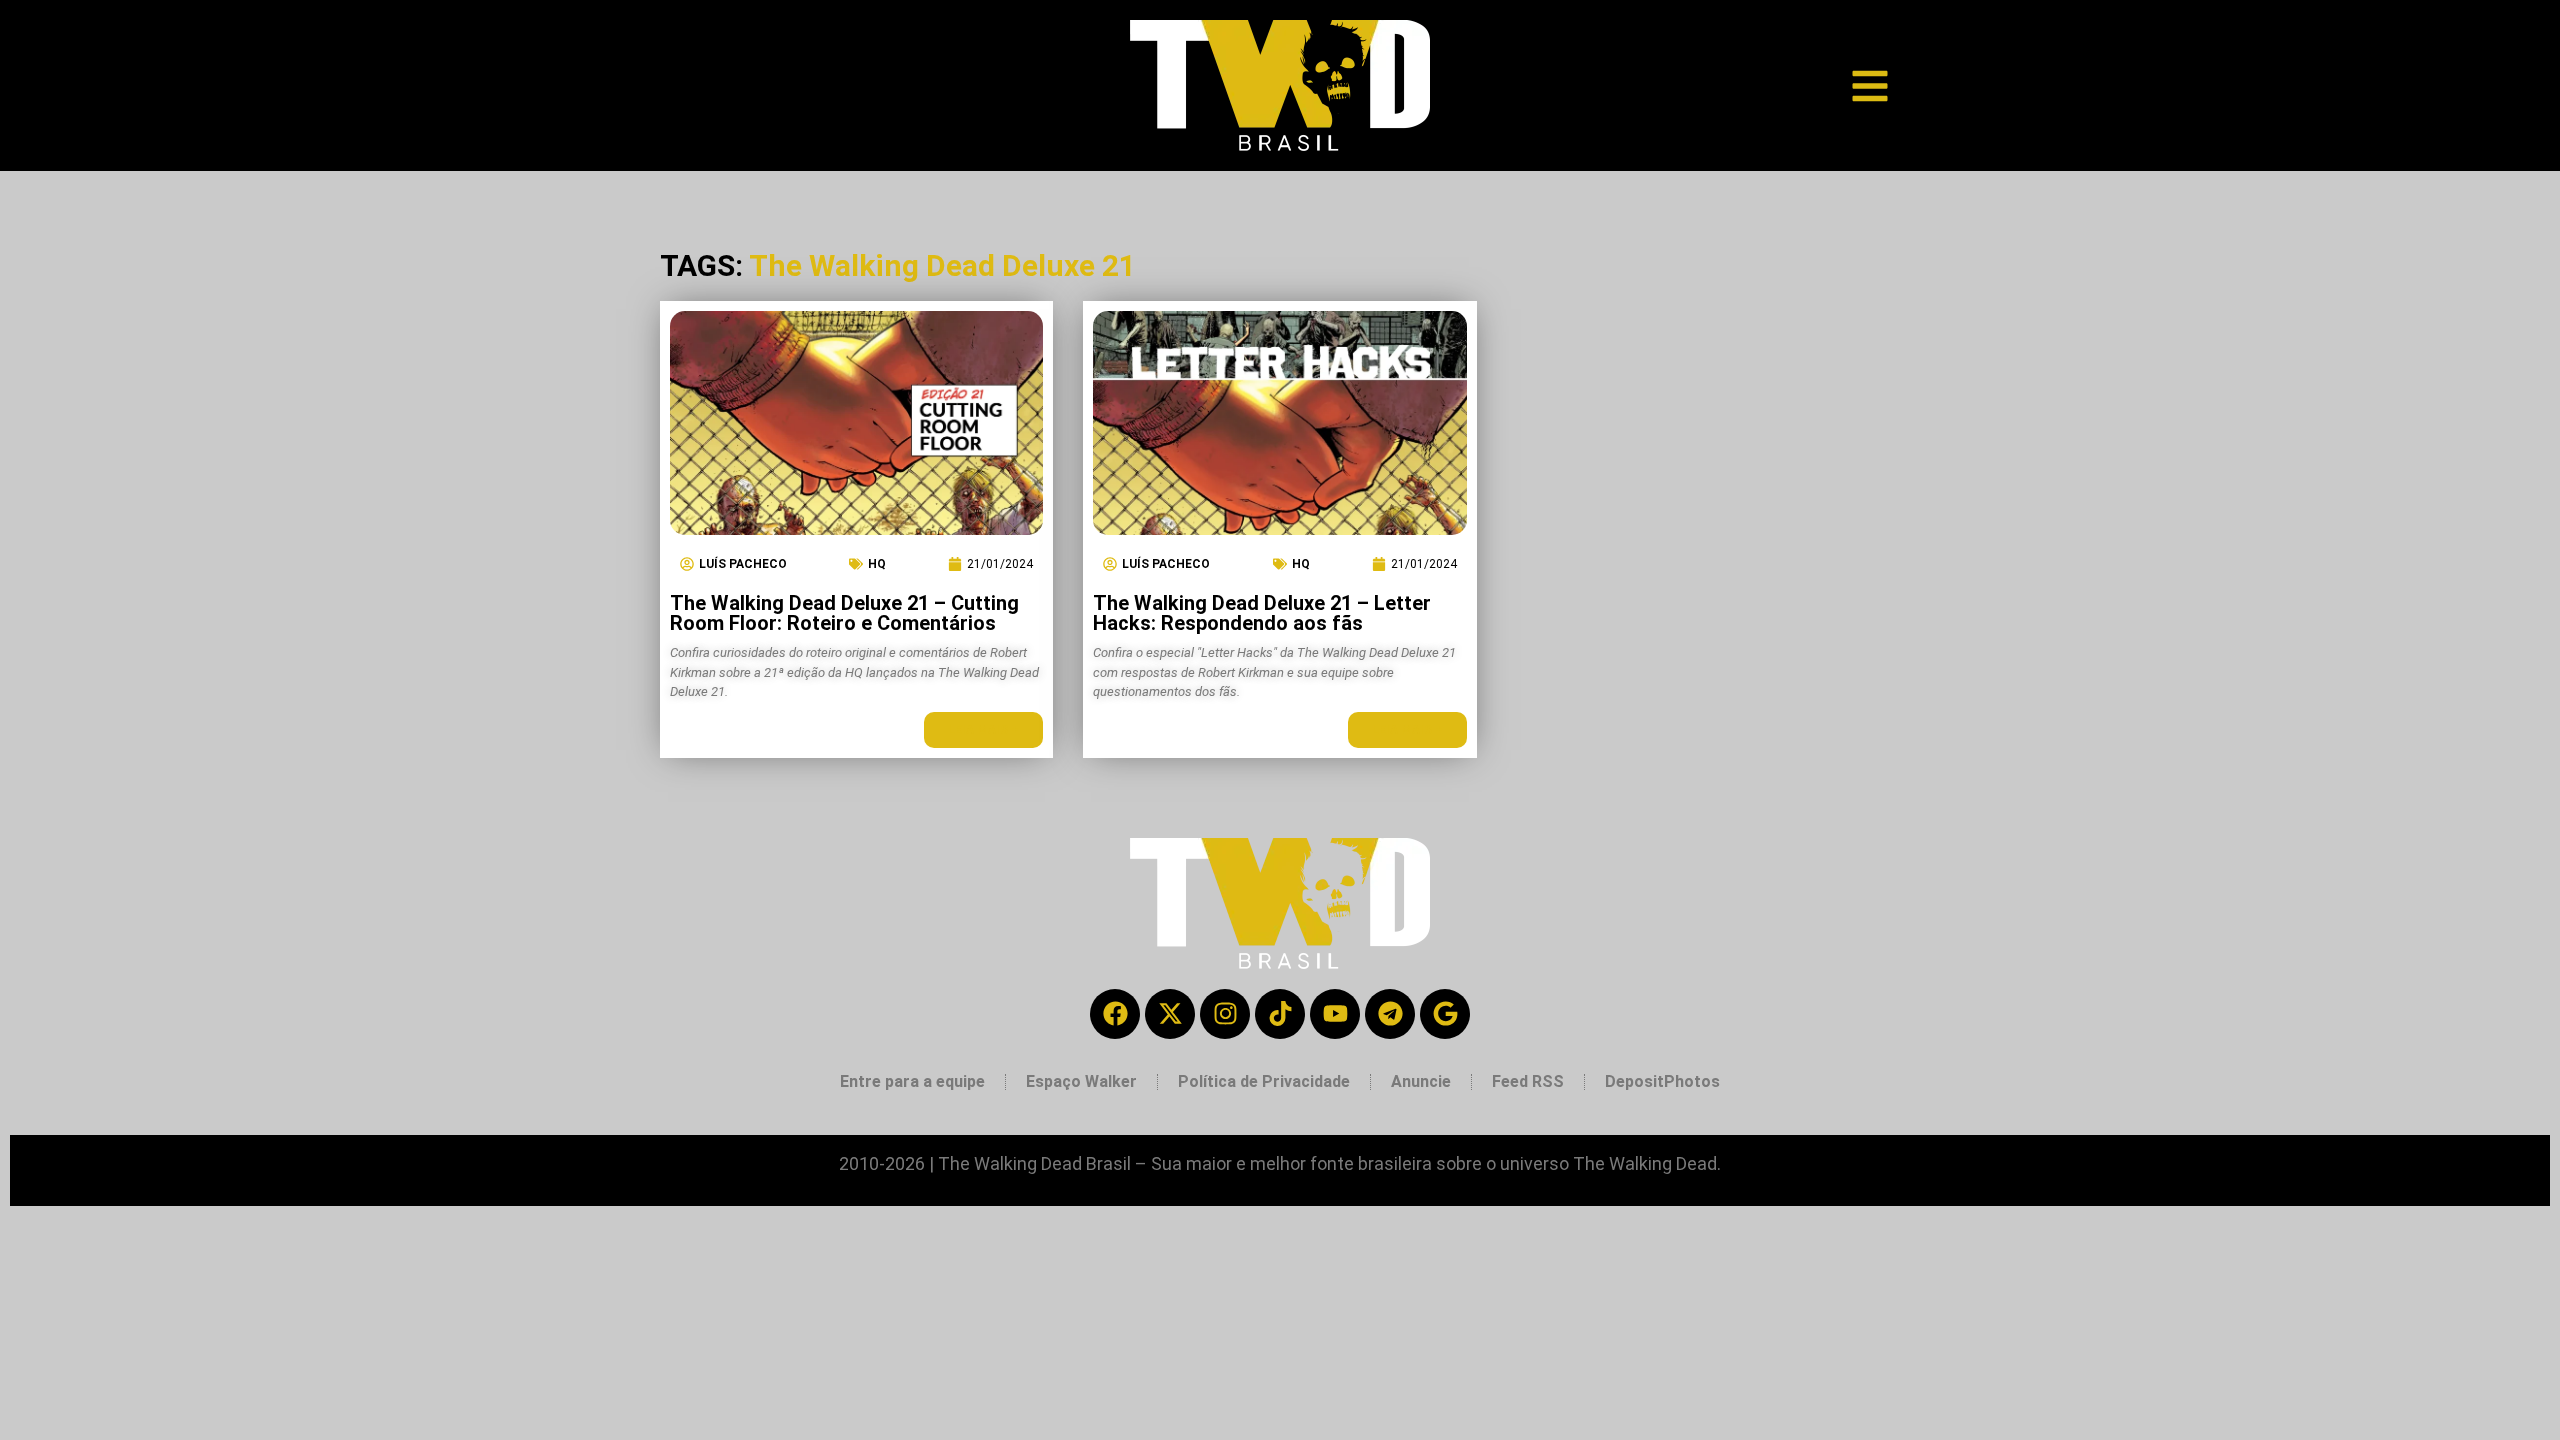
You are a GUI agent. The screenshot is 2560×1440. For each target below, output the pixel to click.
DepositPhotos (1662, 1081)
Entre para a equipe (912, 1081)
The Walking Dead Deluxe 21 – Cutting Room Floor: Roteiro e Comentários (844, 613)
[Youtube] (1335, 1014)
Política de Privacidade (1264, 1081)
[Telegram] (1390, 1014)
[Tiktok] (1280, 1014)
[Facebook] (1115, 1014)
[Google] (1445, 1014)
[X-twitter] (1170, 1014)
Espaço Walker (1081, 1081)
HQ (877, 564)
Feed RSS (1528, 1081)
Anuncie (1421, 1081)
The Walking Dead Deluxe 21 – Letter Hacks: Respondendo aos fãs (1262, 613)
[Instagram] (1225, 1014)
